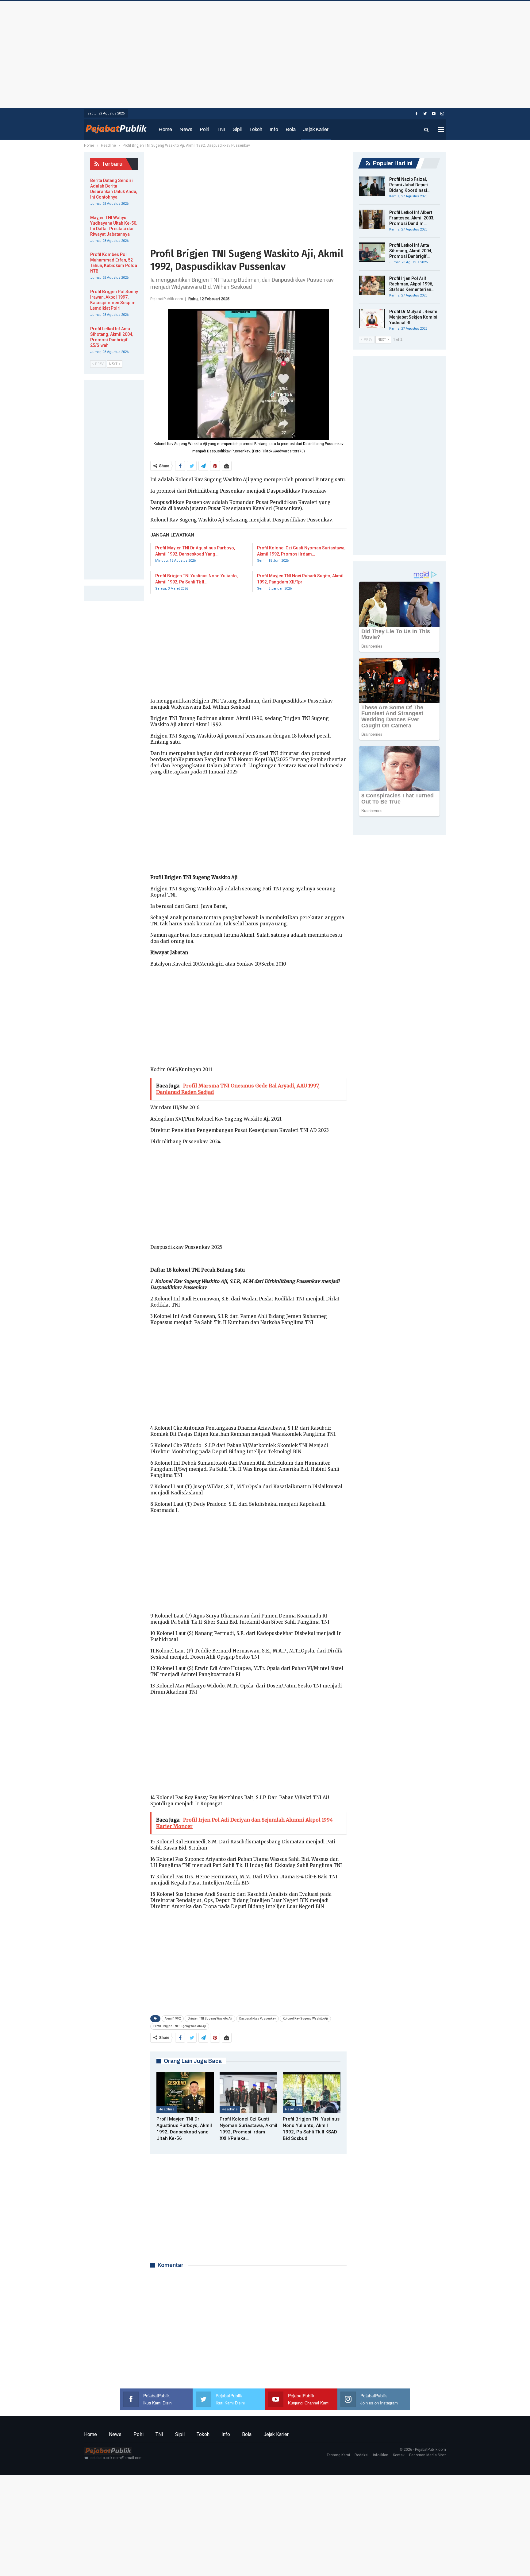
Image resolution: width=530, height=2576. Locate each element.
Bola (291, 129)
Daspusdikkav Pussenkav (257, 2018)
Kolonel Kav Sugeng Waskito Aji (305, 2018)
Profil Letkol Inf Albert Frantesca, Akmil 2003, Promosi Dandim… (412, 218)
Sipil (237, 129)
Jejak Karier (316, 129)
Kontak (399, 2455)
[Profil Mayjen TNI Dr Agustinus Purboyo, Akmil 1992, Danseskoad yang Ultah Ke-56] (185, 2093)
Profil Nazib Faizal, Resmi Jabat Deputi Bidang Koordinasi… (410, 185)
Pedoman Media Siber (428, 2455)
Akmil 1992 (173, 2018)
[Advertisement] (265, 53)
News (186, 129)
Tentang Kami (338, 2455)
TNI (221, 129)
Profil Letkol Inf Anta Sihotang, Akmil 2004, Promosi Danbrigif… (411, 251)
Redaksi (361, 2455)
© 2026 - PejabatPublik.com (423, 2450)
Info (274, 129)
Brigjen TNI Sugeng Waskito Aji (210, 2018)
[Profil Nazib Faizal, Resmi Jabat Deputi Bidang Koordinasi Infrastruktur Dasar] (372, 186)
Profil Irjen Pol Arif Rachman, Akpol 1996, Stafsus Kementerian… (412, 284)
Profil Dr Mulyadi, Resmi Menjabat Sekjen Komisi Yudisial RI (413, 317)
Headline (167, 2109)
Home (165, 129)
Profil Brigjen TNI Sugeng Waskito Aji (180, 2026)
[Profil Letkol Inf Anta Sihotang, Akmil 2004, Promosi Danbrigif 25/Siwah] (372, 252)
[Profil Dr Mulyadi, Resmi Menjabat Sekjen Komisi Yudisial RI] (372, 319)
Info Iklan (381, 2455)
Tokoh (256, 129)
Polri (204, 129)
